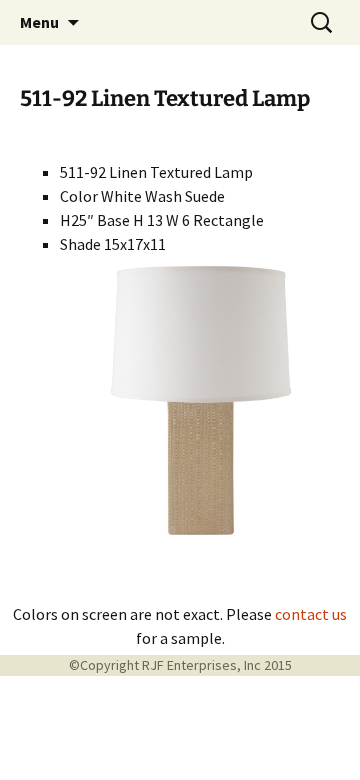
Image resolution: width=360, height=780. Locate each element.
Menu (39, 22)
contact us (311, 614)
